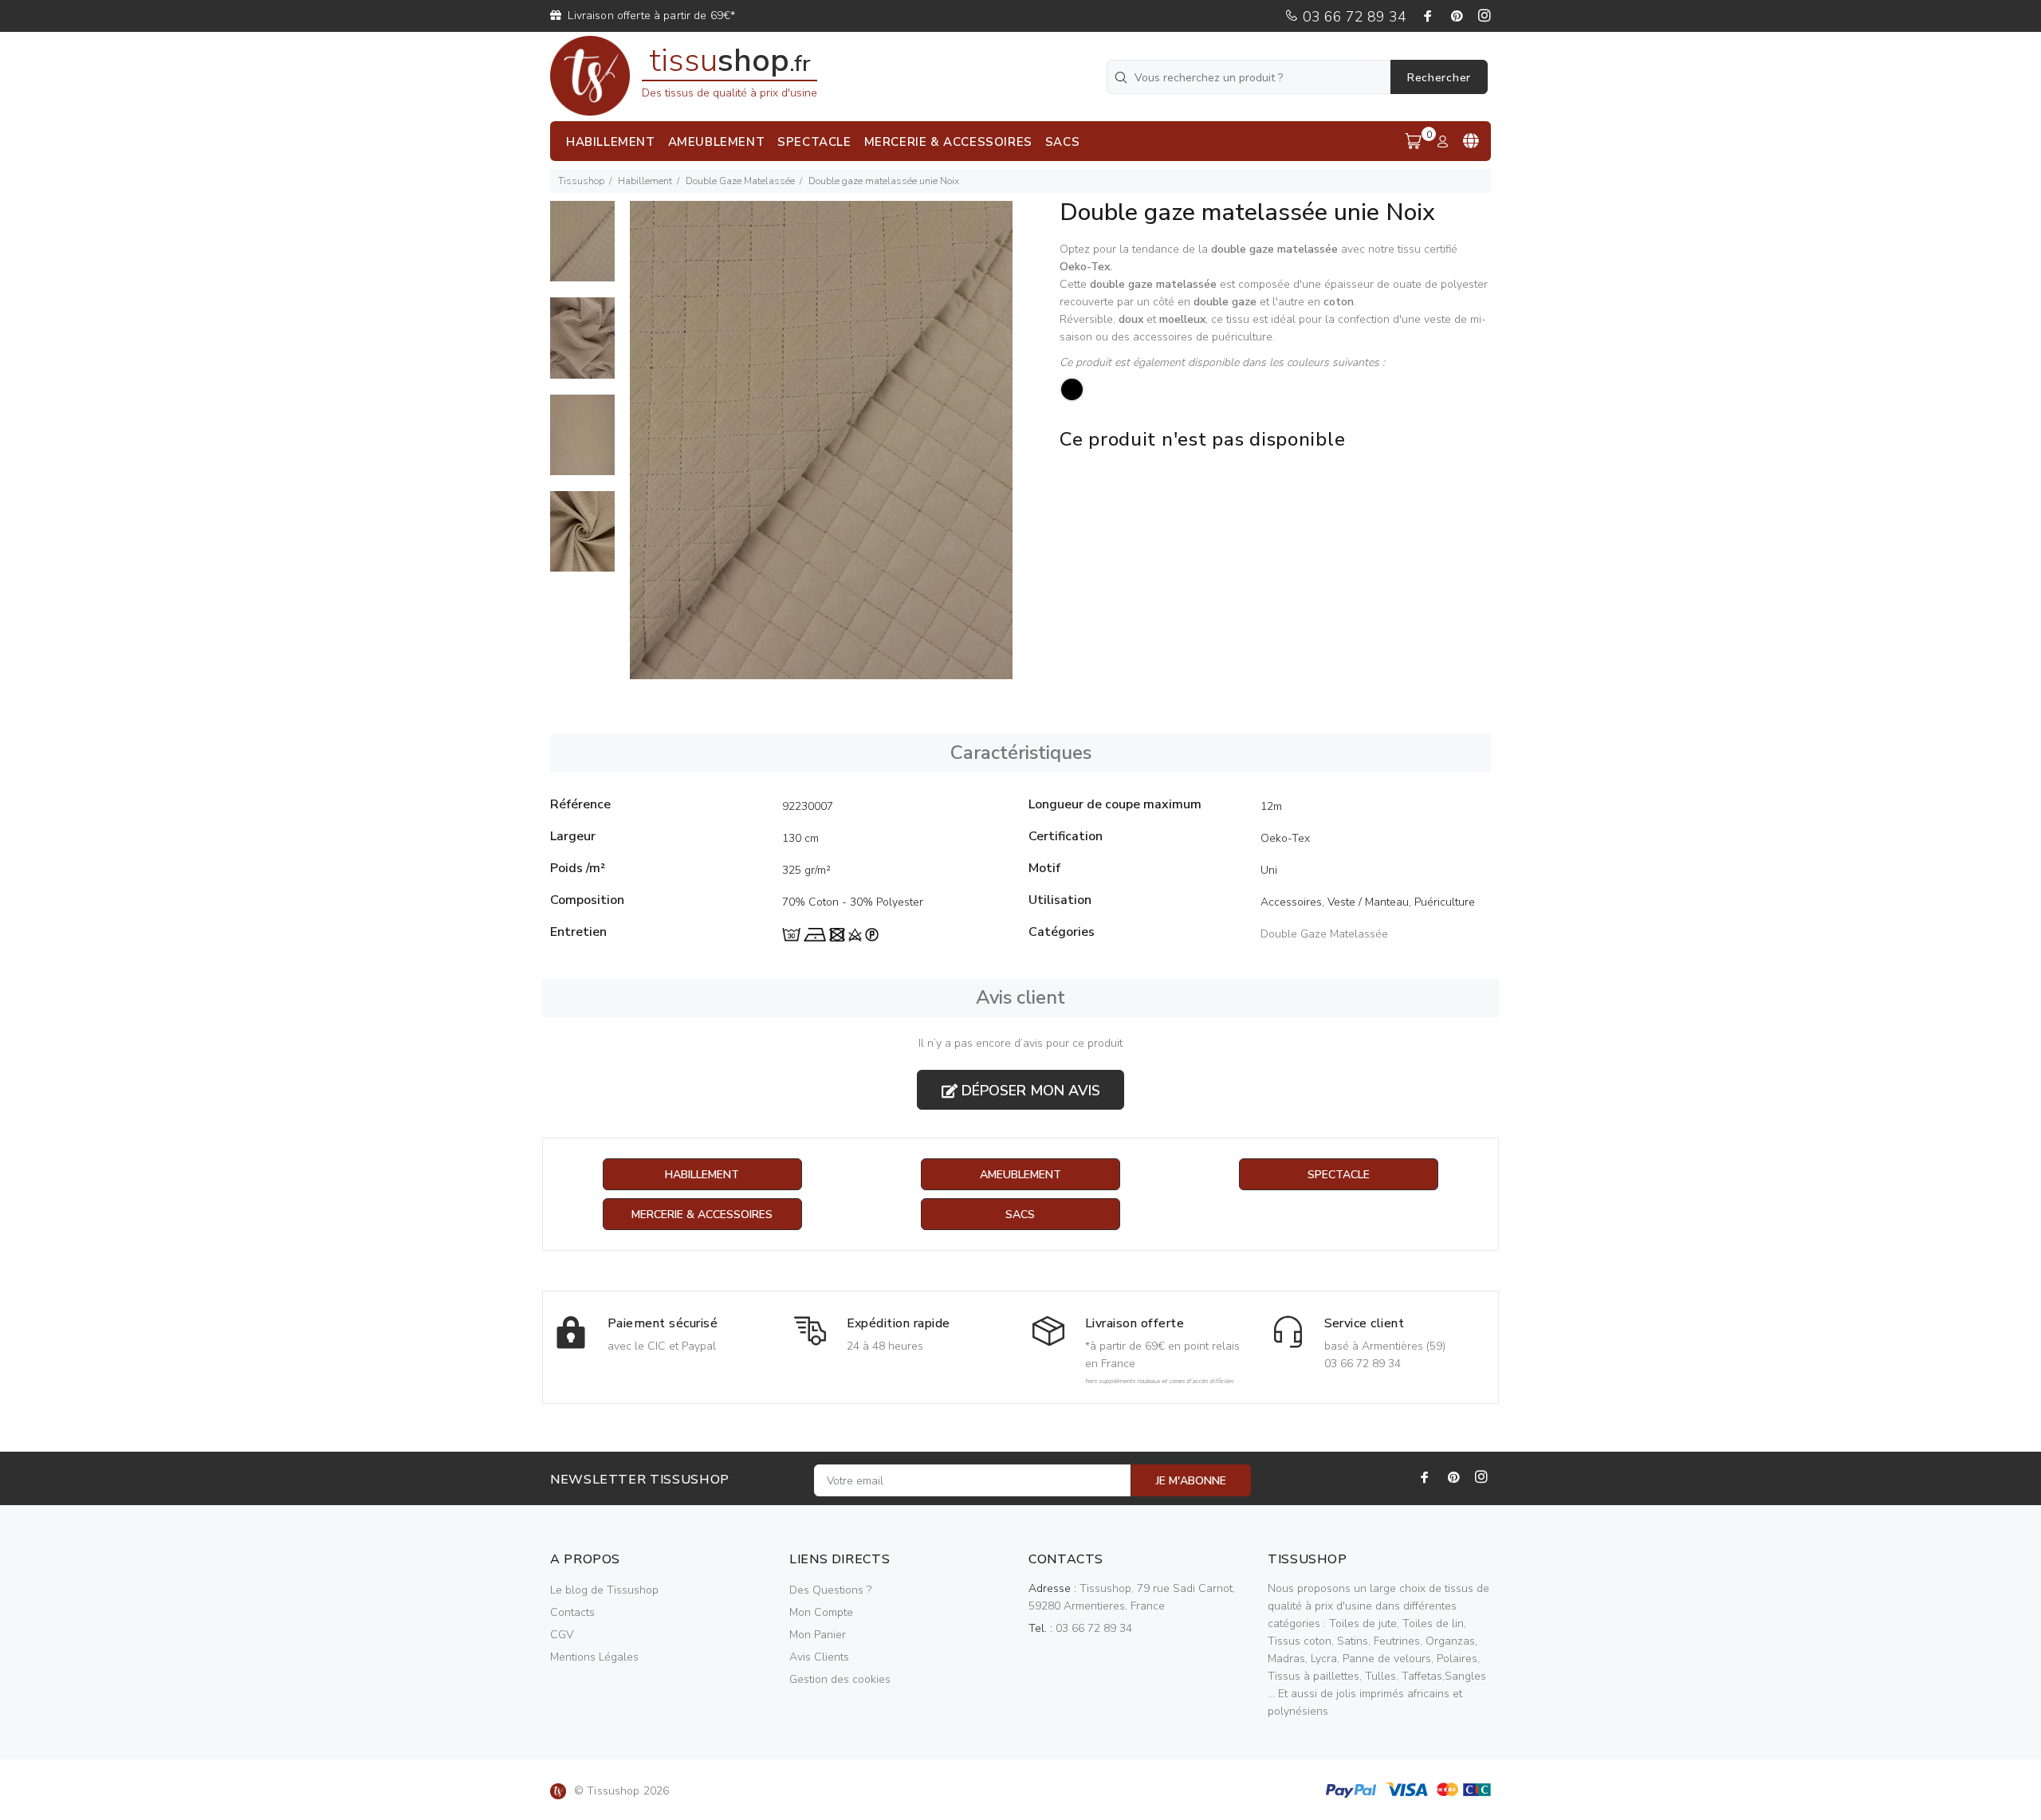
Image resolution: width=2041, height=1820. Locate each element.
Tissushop (581, 181)
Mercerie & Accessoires (702, 1215)
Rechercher (1439, 78)
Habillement (645, 181)
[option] (582, 249)
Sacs (1020, 1215)
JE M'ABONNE (1191, 1481)
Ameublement (1020, 1175)
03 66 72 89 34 (1353, 17)
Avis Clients (819, 1657)
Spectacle (1339, 1175)
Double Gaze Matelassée (740, 181)
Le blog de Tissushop (604, 1590)
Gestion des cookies (840, 1679)
